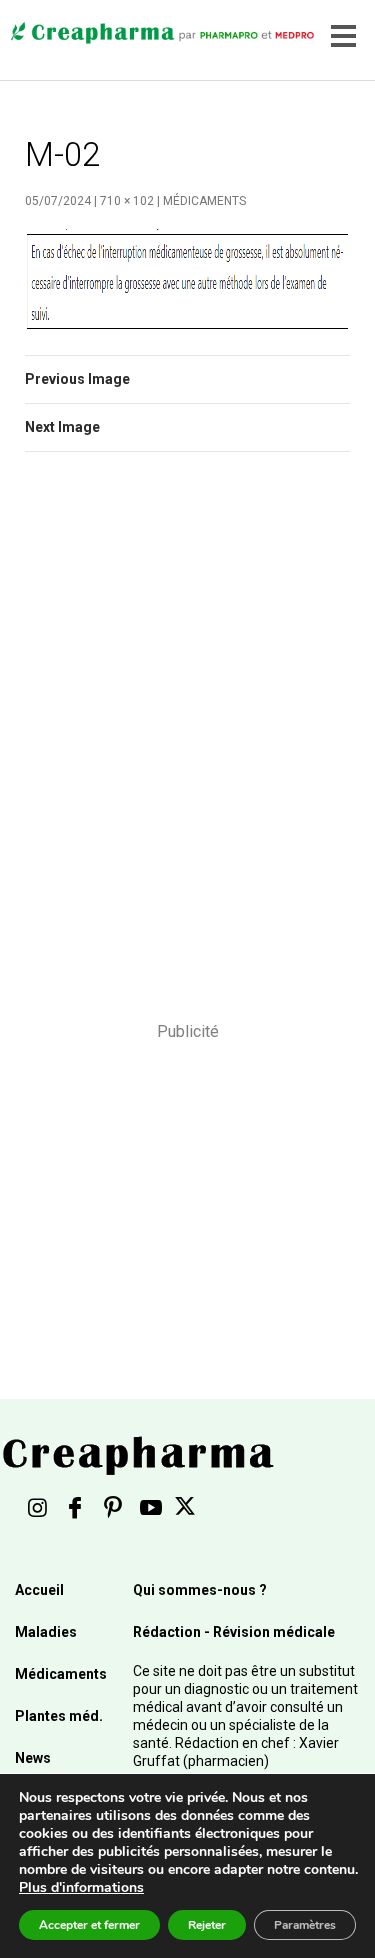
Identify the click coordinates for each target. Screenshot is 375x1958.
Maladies (46, 1632)
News (33, 1758)
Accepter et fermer (89, 1925)
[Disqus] (187, 750)
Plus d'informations (81, 1887)
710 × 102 (127, 201)
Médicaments (204, 201)
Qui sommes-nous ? (200, 1590)
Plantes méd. (59, 1716)
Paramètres (305, 1925)
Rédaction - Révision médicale (234, 1632)
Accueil (39, 1590)
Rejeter (207, 1925)
